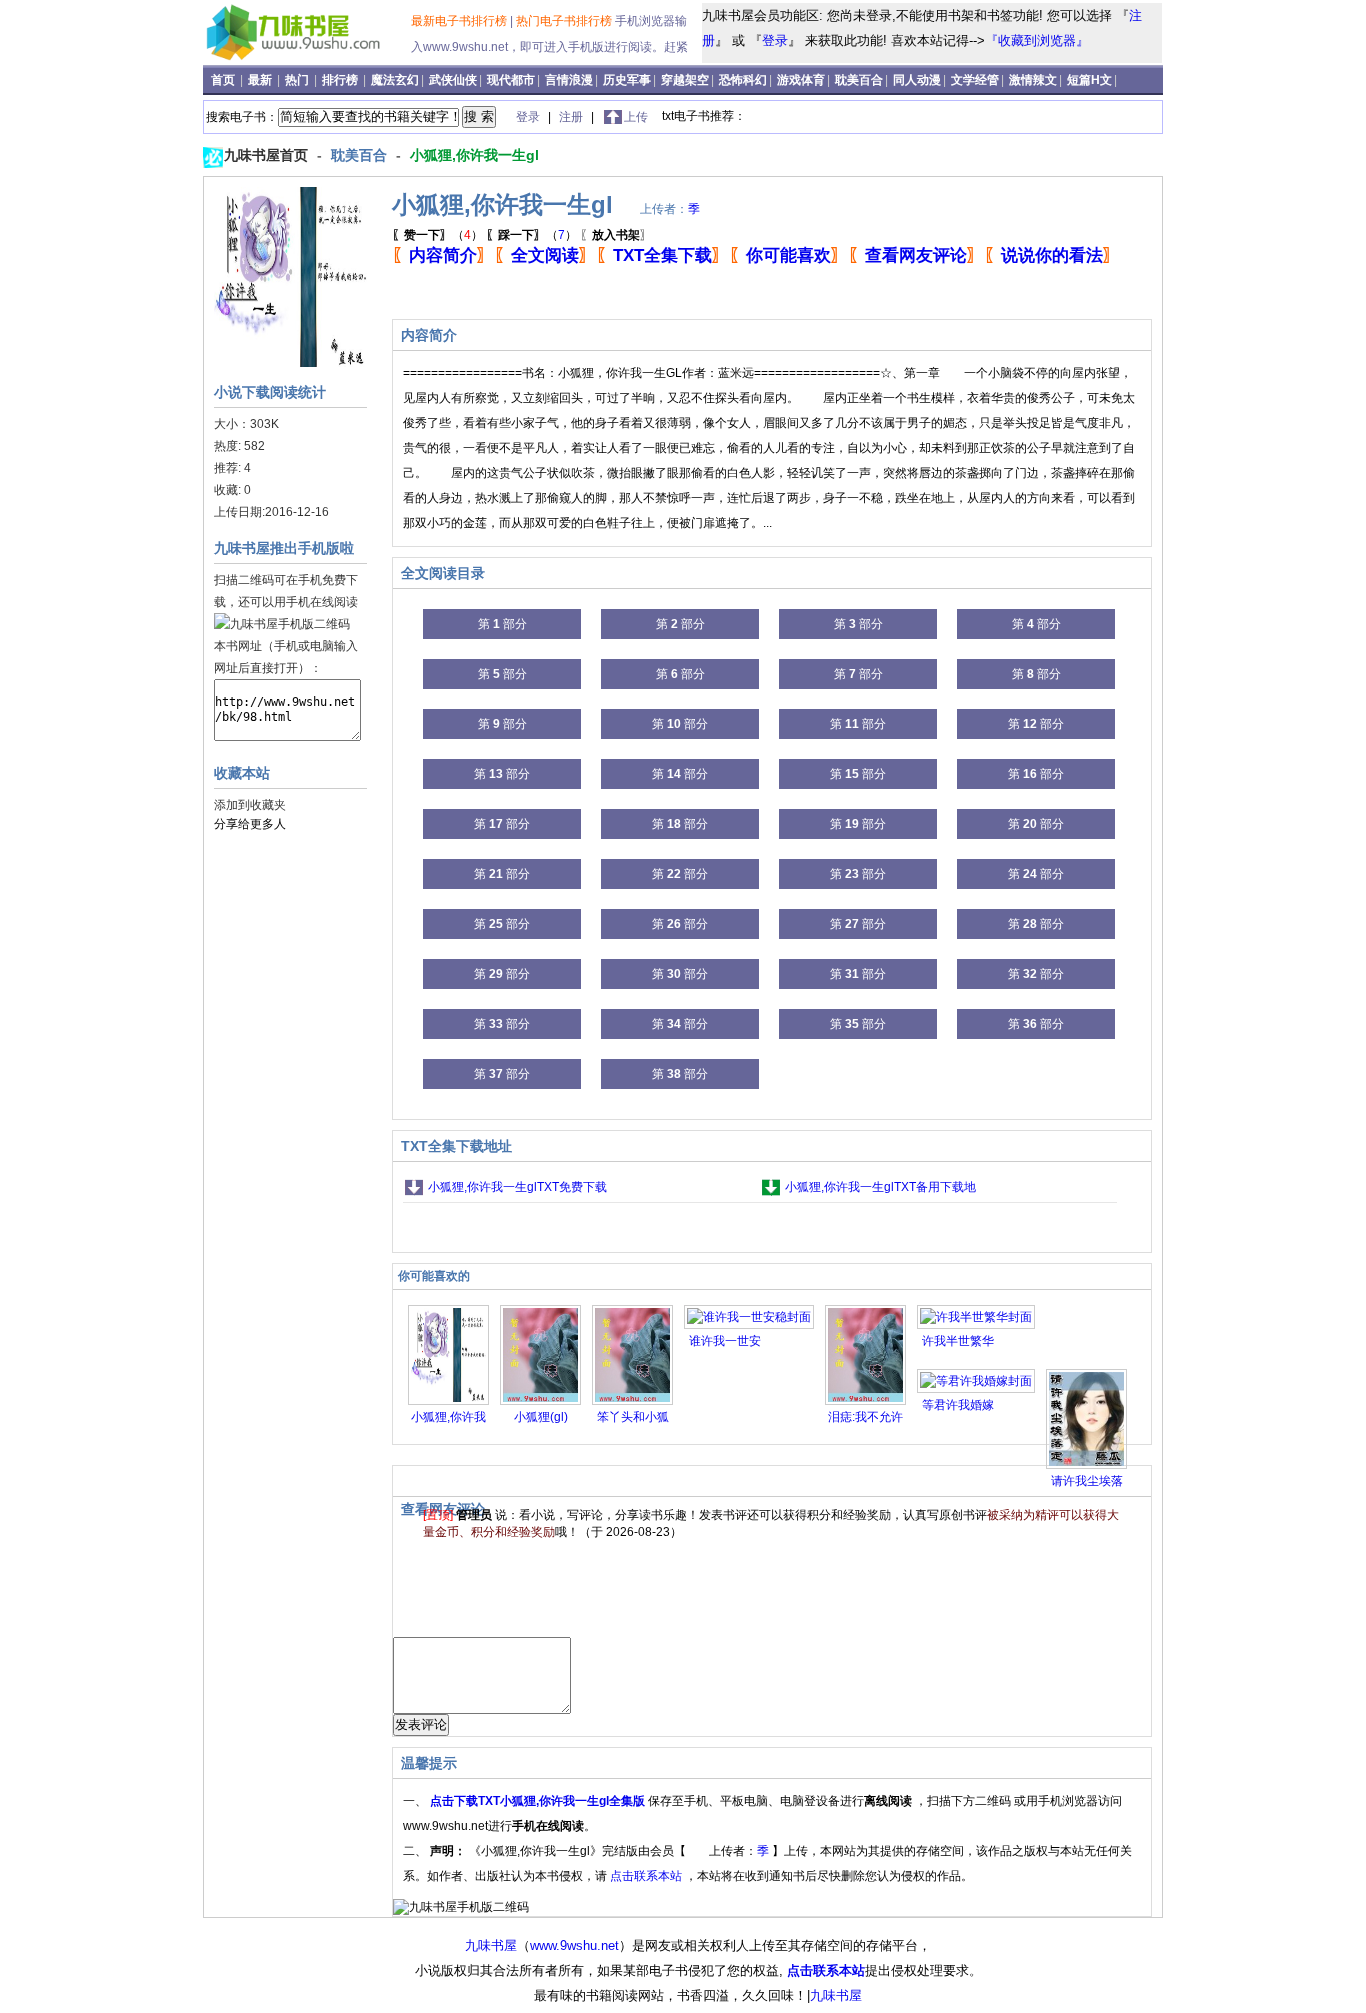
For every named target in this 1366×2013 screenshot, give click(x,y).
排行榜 (341, 80)
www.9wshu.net (574, 1945)
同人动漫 (917, 80)
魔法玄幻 (395, 80)
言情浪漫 (569, 80)
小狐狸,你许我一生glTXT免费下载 (517, 1187)
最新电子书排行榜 (460, 21)
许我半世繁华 (958, 1341)
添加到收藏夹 (250, 805)
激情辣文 (1033, 80)
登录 (775, 40)
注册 (572, 117)
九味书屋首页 (268, 155)
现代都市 (511, 80)
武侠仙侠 (453, 80)
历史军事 (627, 80)
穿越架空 (685, 80)
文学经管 (975, 80)
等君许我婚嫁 (958, 1405)
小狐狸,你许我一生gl (474, 155)
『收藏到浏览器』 (1037, 40)
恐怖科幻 (743, 80)
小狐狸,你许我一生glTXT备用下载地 (880, 1187)
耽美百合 (859, 80)
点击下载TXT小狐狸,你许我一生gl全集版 (539, 1801)
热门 (298, 80)
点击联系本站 (647, 1876)
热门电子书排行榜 (565, 21)
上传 (636, 117)
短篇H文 (1089, 80)
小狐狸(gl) (541, 1417)
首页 (224, 80)
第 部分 (502, 624)
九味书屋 (491, 1945)
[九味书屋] (309, 59)
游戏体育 (801, 80)
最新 (261, 80)
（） (437, 235)
